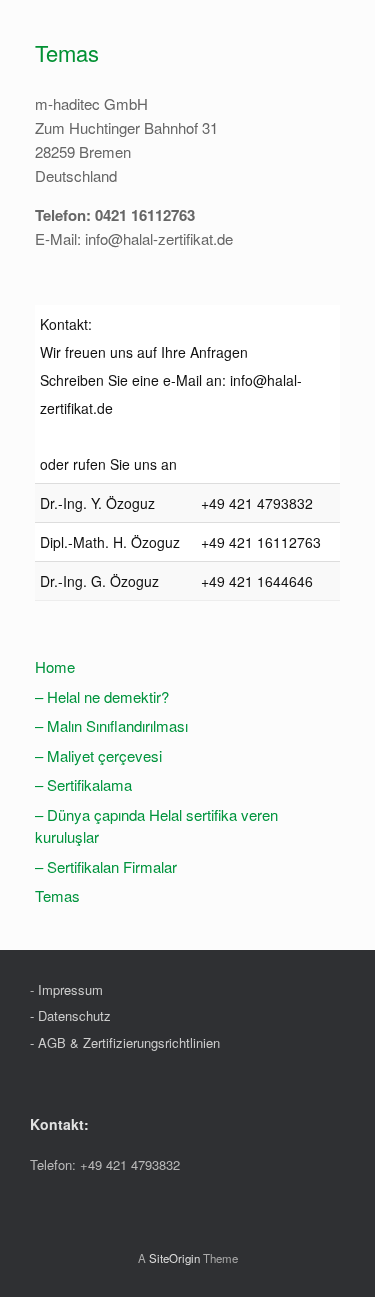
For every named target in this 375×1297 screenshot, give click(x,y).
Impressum (70, 989)
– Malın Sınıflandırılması (111, 725)
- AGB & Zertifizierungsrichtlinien (125, 1042)
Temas (57, 895)
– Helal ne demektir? (102, 696)
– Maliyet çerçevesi (98, 755)
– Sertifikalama (83, 784)
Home (55, 666)
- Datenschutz (70, 1015)
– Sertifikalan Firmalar (106, 866)
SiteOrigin (174, 1258)
